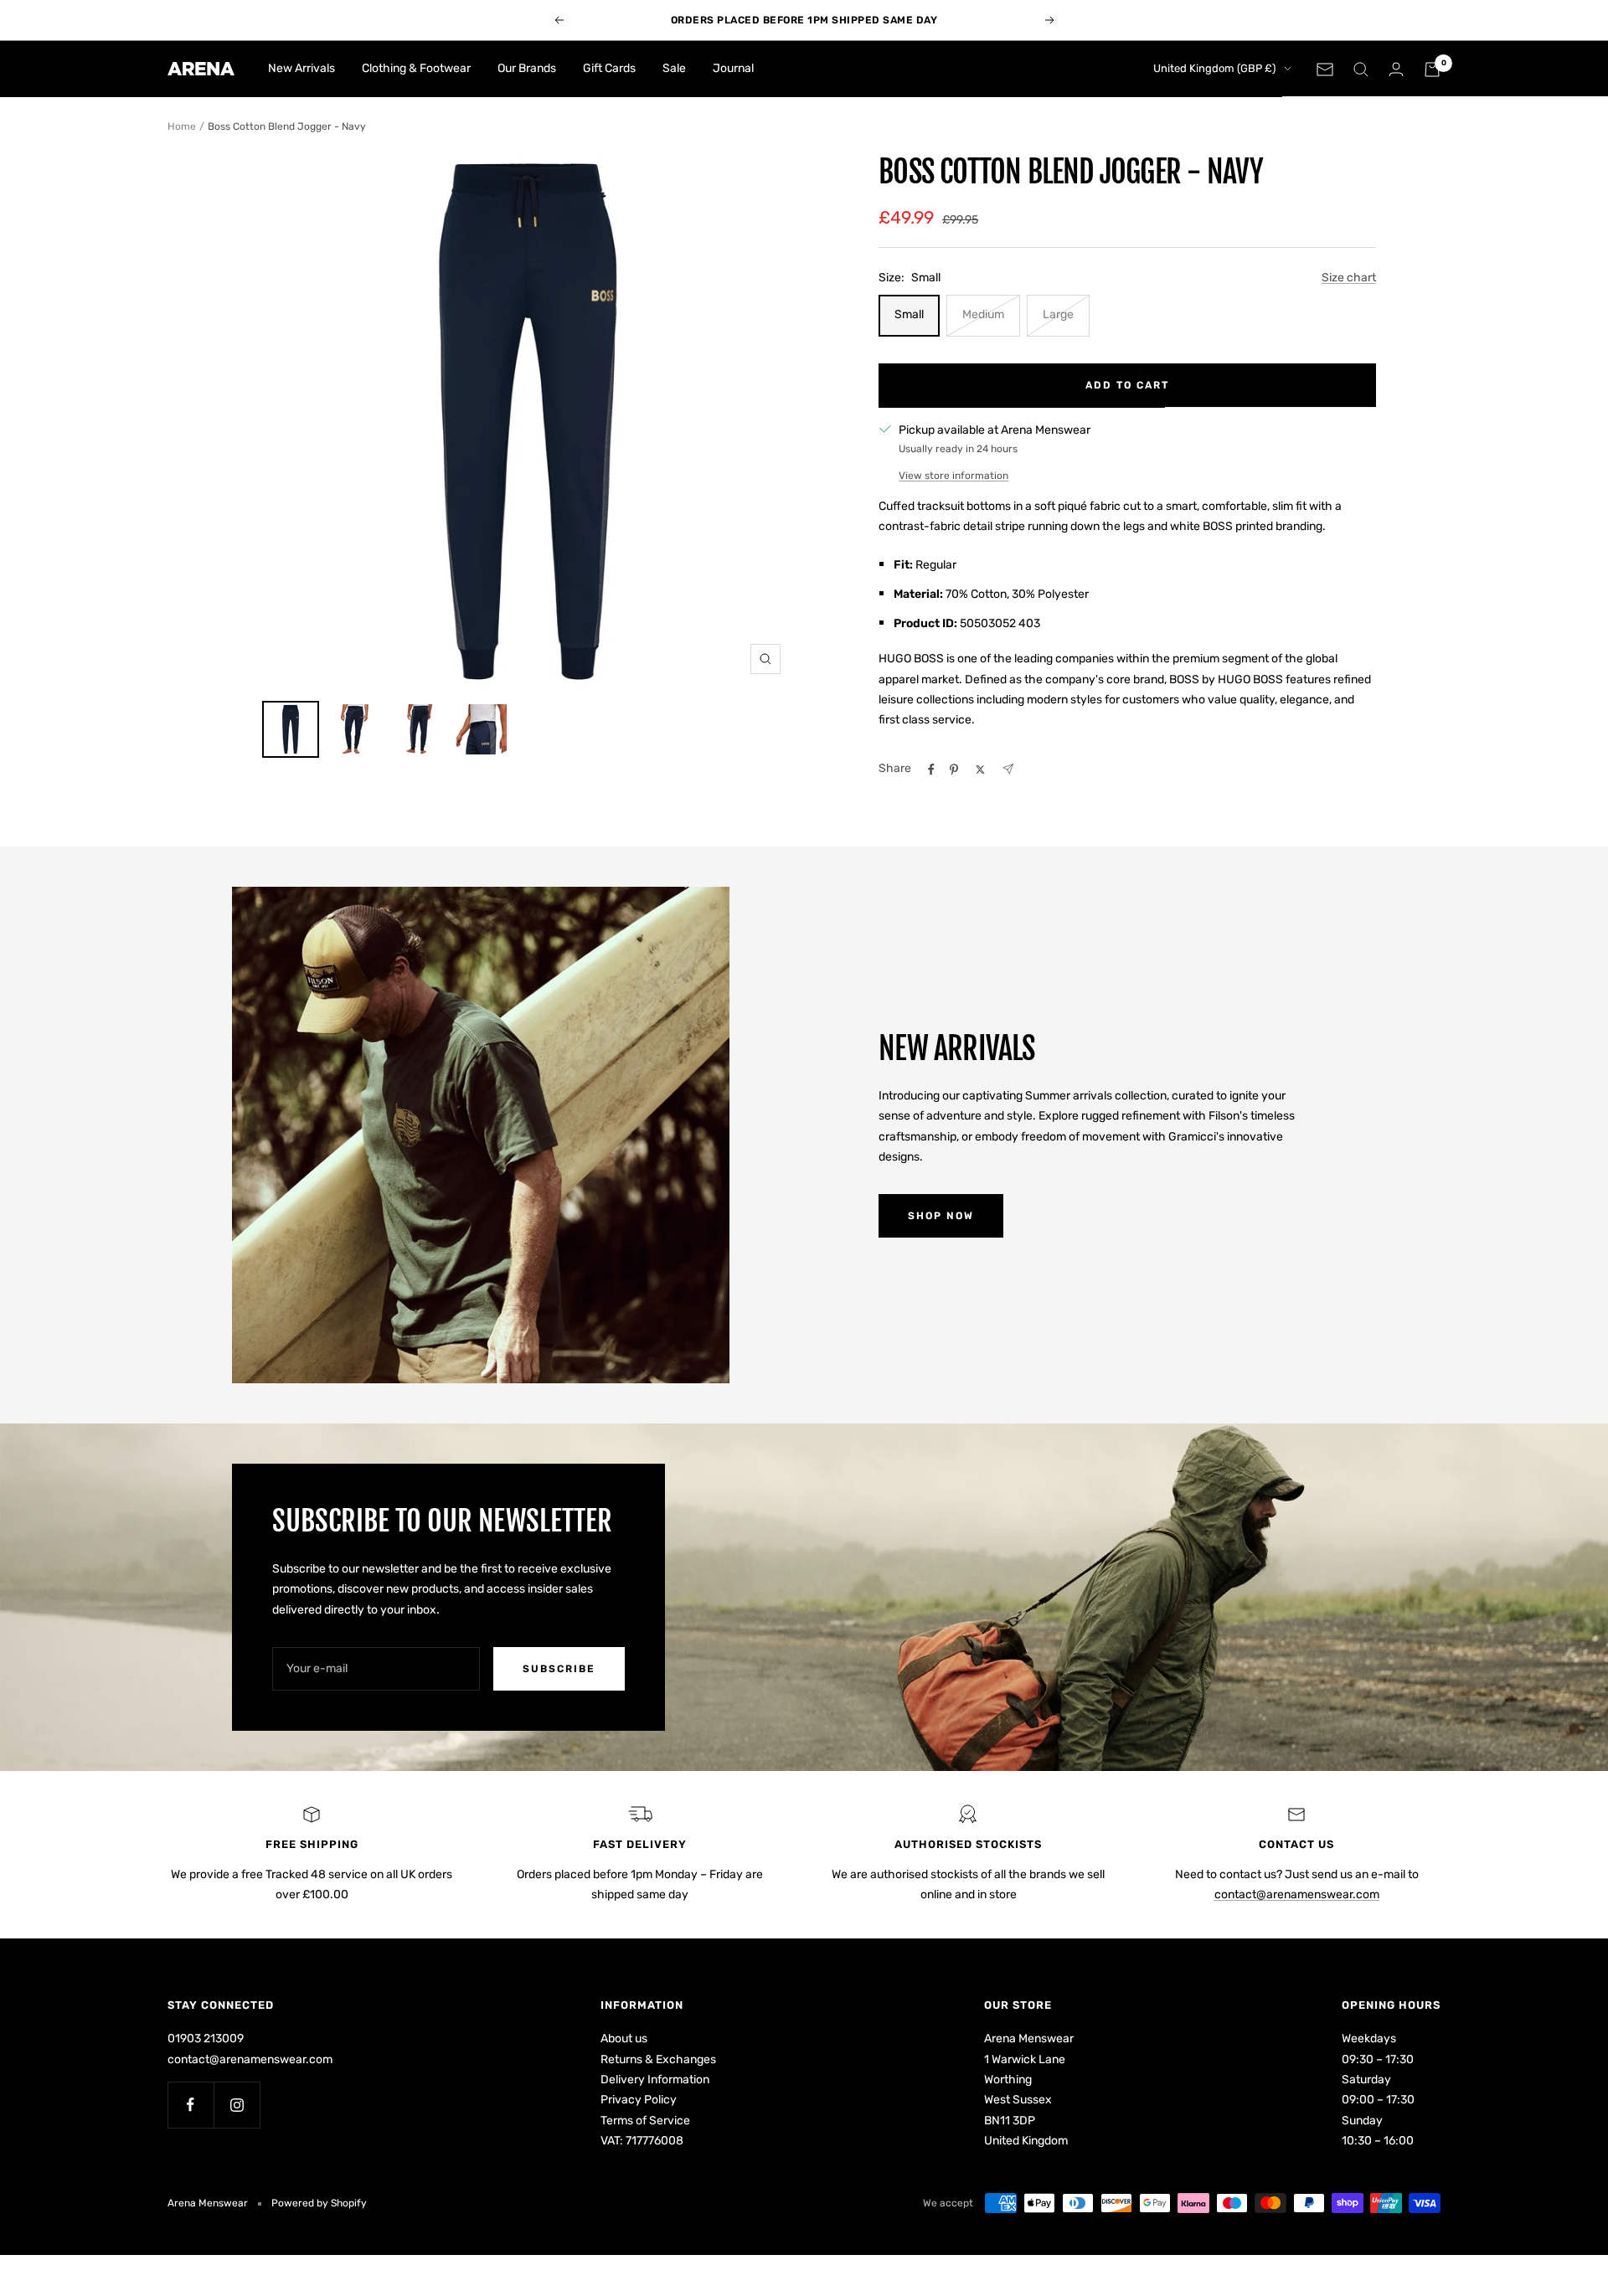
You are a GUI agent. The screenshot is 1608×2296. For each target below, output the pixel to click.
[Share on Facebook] (931, 770)
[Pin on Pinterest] (954, 770)
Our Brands (527, 68)
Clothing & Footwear (416, 68)
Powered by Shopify (319, 2203)
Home (182, 126)
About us (624, 2039)
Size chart (1349, 278)
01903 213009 (206, 2039)
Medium (983, 314)
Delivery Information (655, 2080)
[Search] (1361, 69)
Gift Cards (609, 68)
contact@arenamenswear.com (1297, 1894)
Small (909, 314)
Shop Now (941, 1216)
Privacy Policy (639, 2100)
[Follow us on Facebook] (191, 2105)
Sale (674, 68)
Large (1058, 314)
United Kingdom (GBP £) (1214, 68)
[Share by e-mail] (1008, 769)
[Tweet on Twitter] (980, 770)
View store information (953, 476)
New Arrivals (301, 68)
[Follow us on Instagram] (237, 2105)
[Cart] (1432, 69)
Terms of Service (645, 2121)
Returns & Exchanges (658, 2059)
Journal (733, 68)
